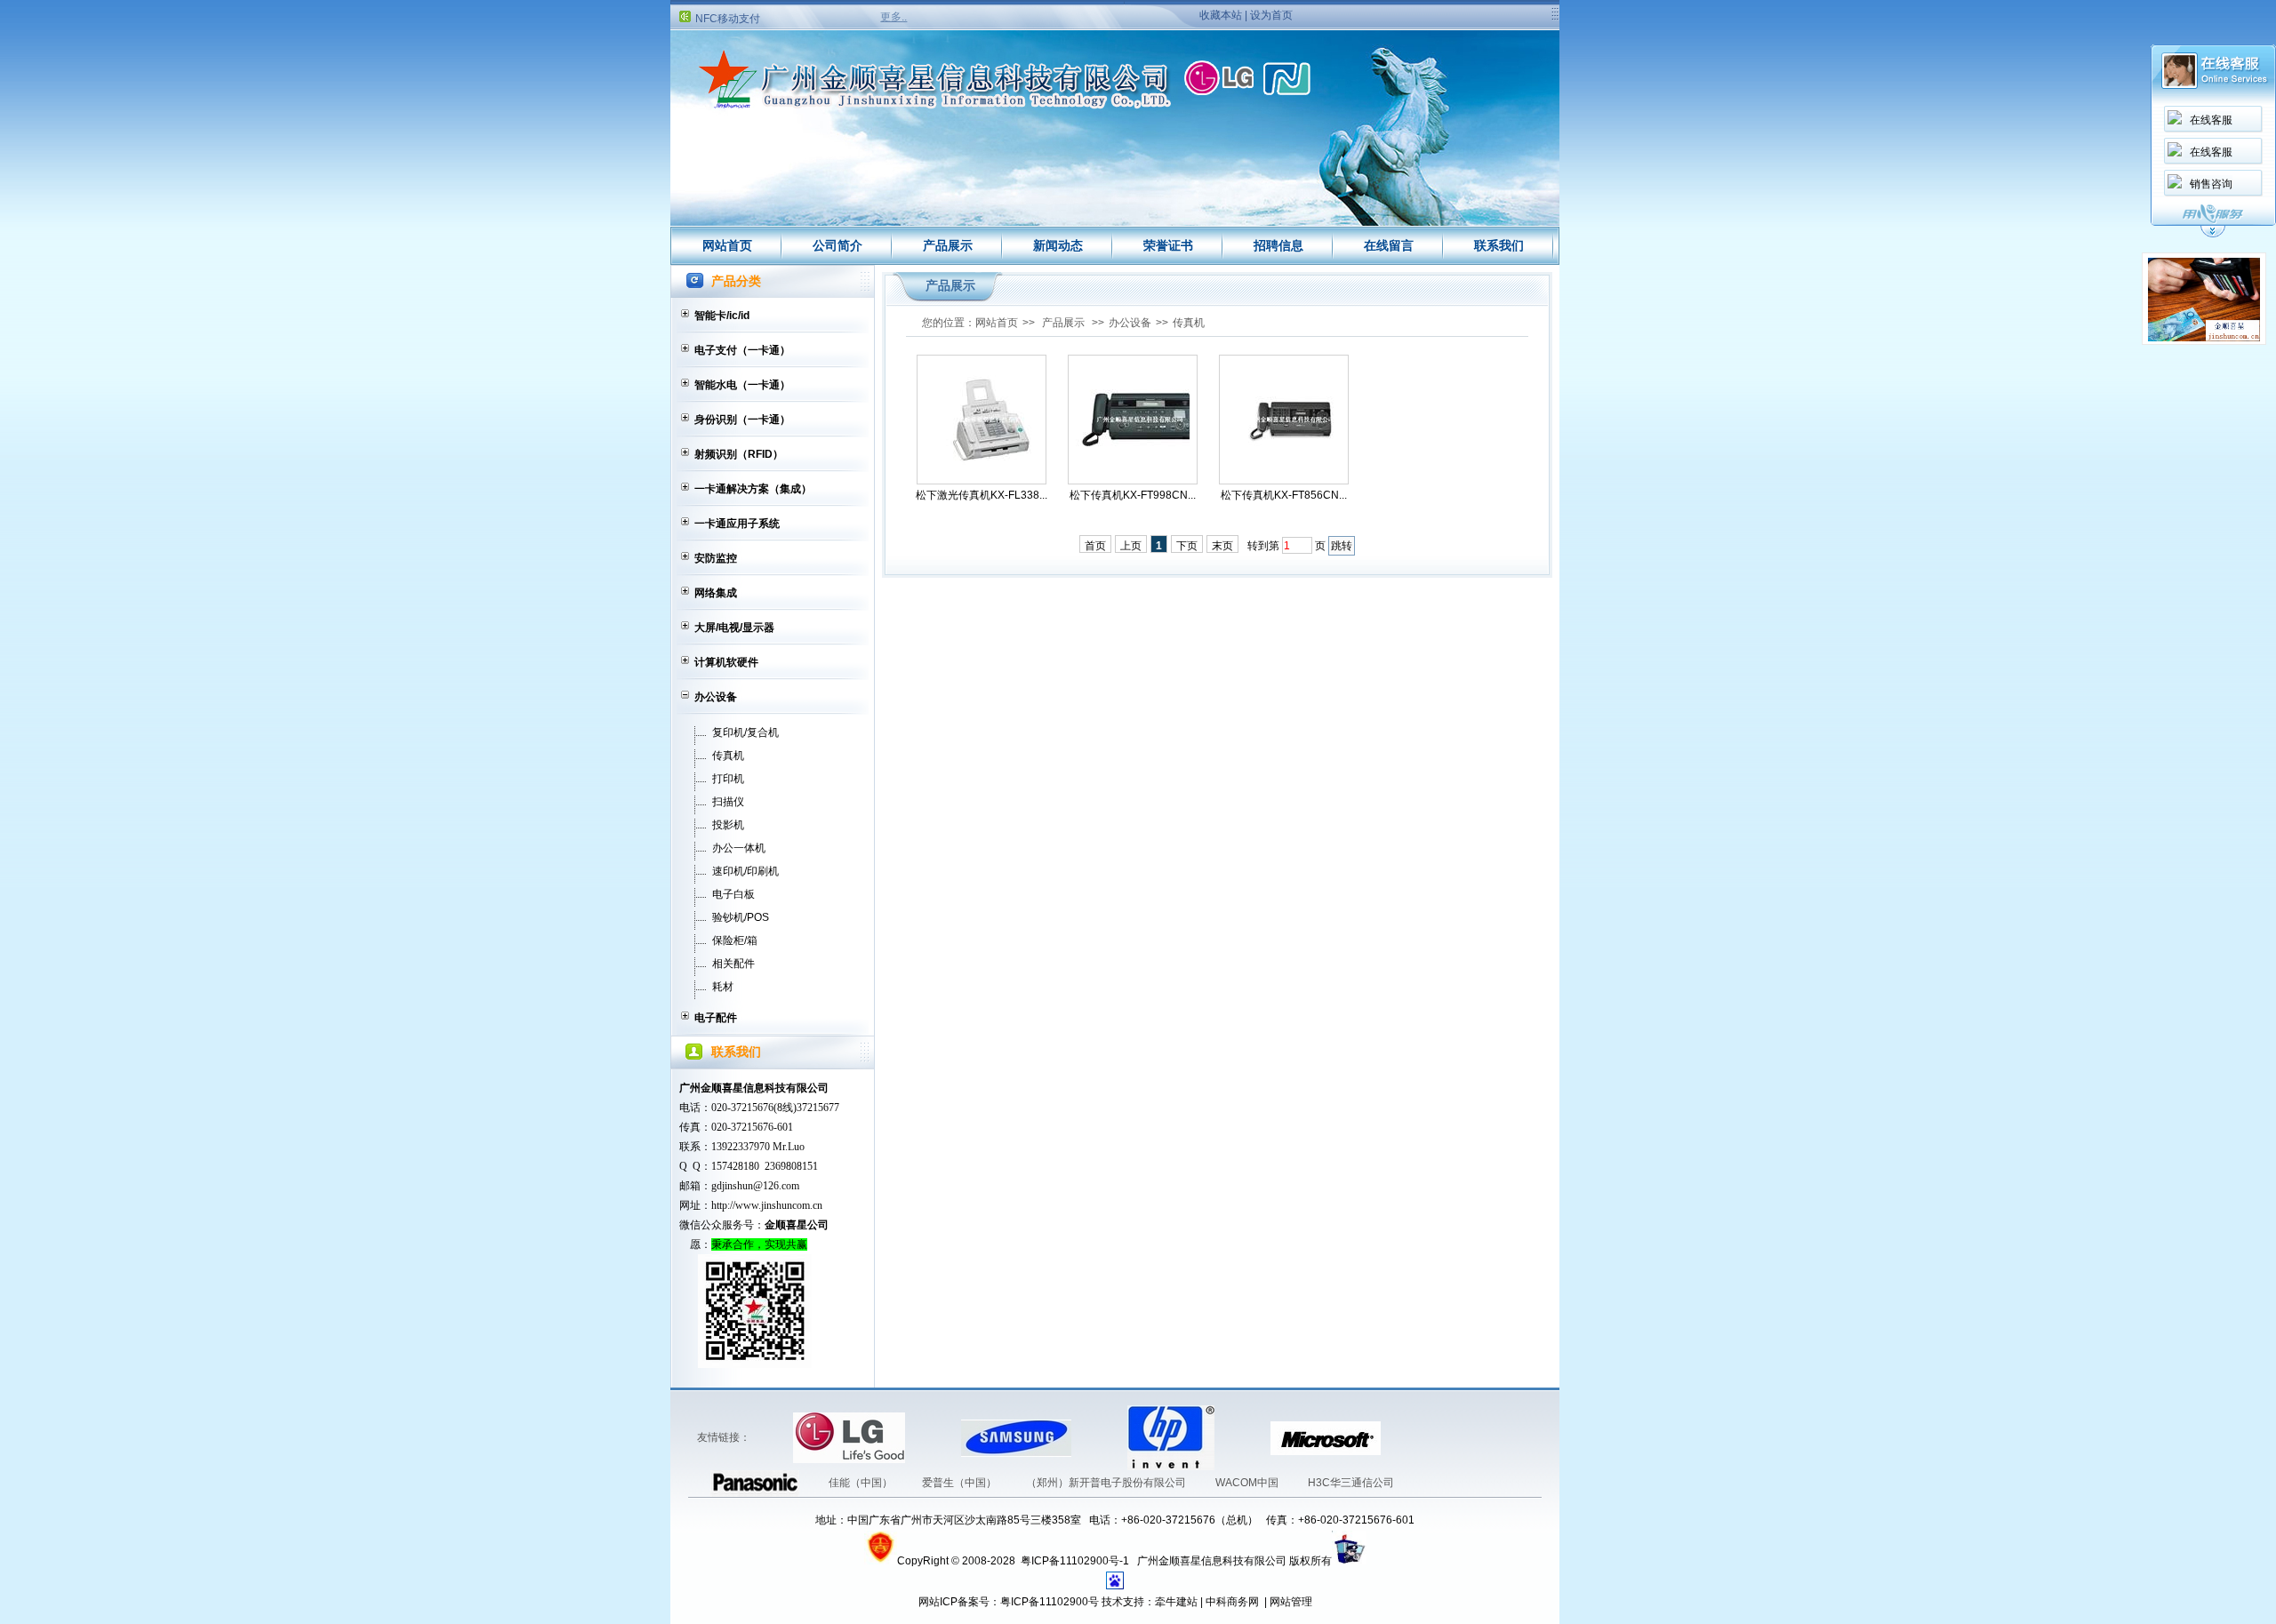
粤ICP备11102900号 (1050, 1602)
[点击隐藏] (2213, 235)
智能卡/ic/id (722, 316)
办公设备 (716, 697)
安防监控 (716, 558)
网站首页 (727, 245)
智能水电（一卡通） (742, 385)
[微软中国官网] (1244, 1437)
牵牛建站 (1176, 1602)
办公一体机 (739, 848)
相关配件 (733, 964)
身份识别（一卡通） (742, 420)
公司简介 (837, 245)
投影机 (728, 825)
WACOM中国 (1248, 1483)
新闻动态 (1058, 245)
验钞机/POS (741, 917)
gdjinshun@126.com (755, 1186)
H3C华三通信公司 (1351, 1483)
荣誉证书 (1168, 245)
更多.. (894, 17)
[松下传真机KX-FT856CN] (1284, 420)
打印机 (728, 779)
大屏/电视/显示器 (734, 628)
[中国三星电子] (934, 1437)
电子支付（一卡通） (742, 350)
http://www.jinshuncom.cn (767, 1205)
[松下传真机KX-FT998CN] (1133, 420)
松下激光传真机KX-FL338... (982, 495)
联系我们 (1499, 245)
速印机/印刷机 (745, 871)
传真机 (728, 756)
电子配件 (716, 1018)
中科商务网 (1232, 1602)
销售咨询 (2211, 184)
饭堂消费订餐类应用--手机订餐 (768, 24)
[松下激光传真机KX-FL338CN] (982, 420)
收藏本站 (1221, 15)
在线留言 (1389, 245)
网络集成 (716, 593)
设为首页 (1271, 15)
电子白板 (733, 894)
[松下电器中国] (1407, 1437)
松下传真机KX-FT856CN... (1284, 495)
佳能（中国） (862, 1483)
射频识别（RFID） (739, 454)
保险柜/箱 (735, 940)
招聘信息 (1278, 245)
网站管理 (1291, 1602)
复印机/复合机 (745, 732)
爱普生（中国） (961, 1483)
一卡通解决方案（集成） (753, 489)
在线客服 (2211, 120)
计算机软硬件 (726, 662)
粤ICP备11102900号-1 (1076, 1561)
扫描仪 (728, 802)
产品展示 (948, 245)
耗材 (723, 987)
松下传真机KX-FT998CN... (1133, 495)
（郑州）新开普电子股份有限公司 (1107, 1483)
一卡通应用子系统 (737, 524)
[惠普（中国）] (1101, 1437)
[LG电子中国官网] (766, 1437)
